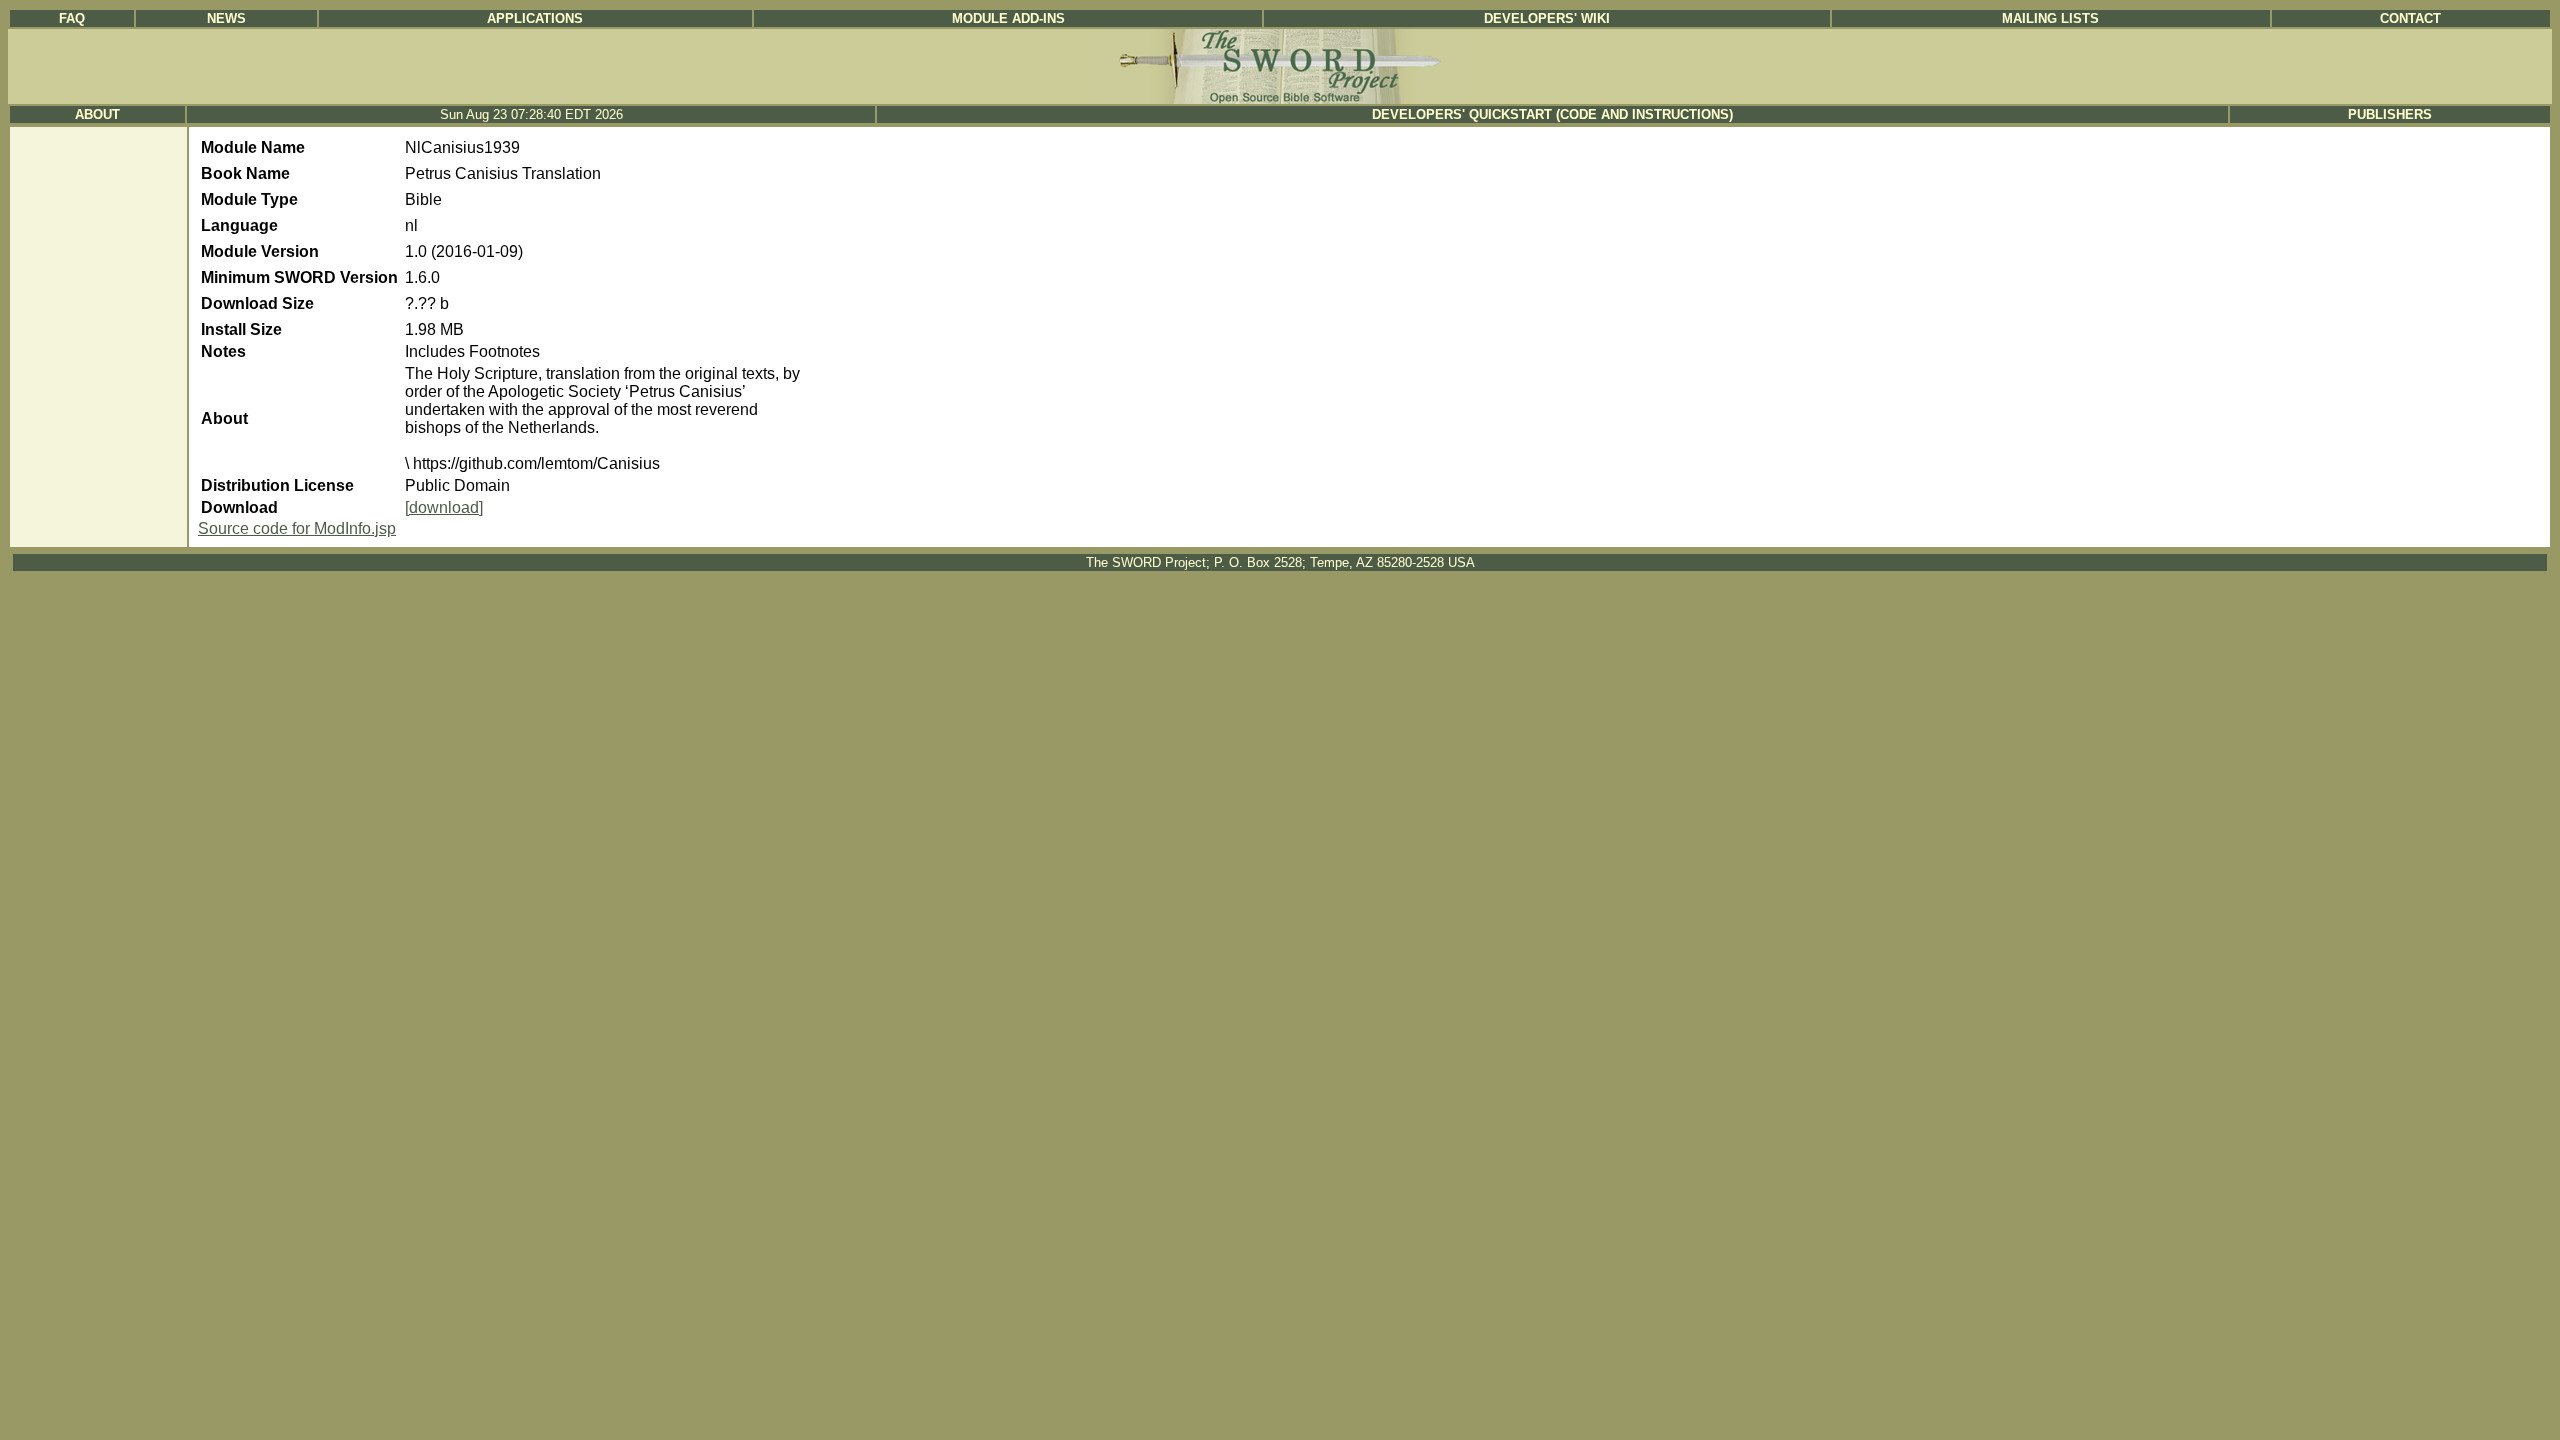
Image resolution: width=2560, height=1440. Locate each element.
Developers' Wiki (1547, 18)
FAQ (72, 18)
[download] (444, 507)
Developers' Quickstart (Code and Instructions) (1552, 114)
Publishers (2390, 114)
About (97, 114)
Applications (535, 18)
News (226, 18)
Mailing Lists (2050, 18)
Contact (2410, 18)
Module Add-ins (1008, 18)
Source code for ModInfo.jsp (297, 528)
